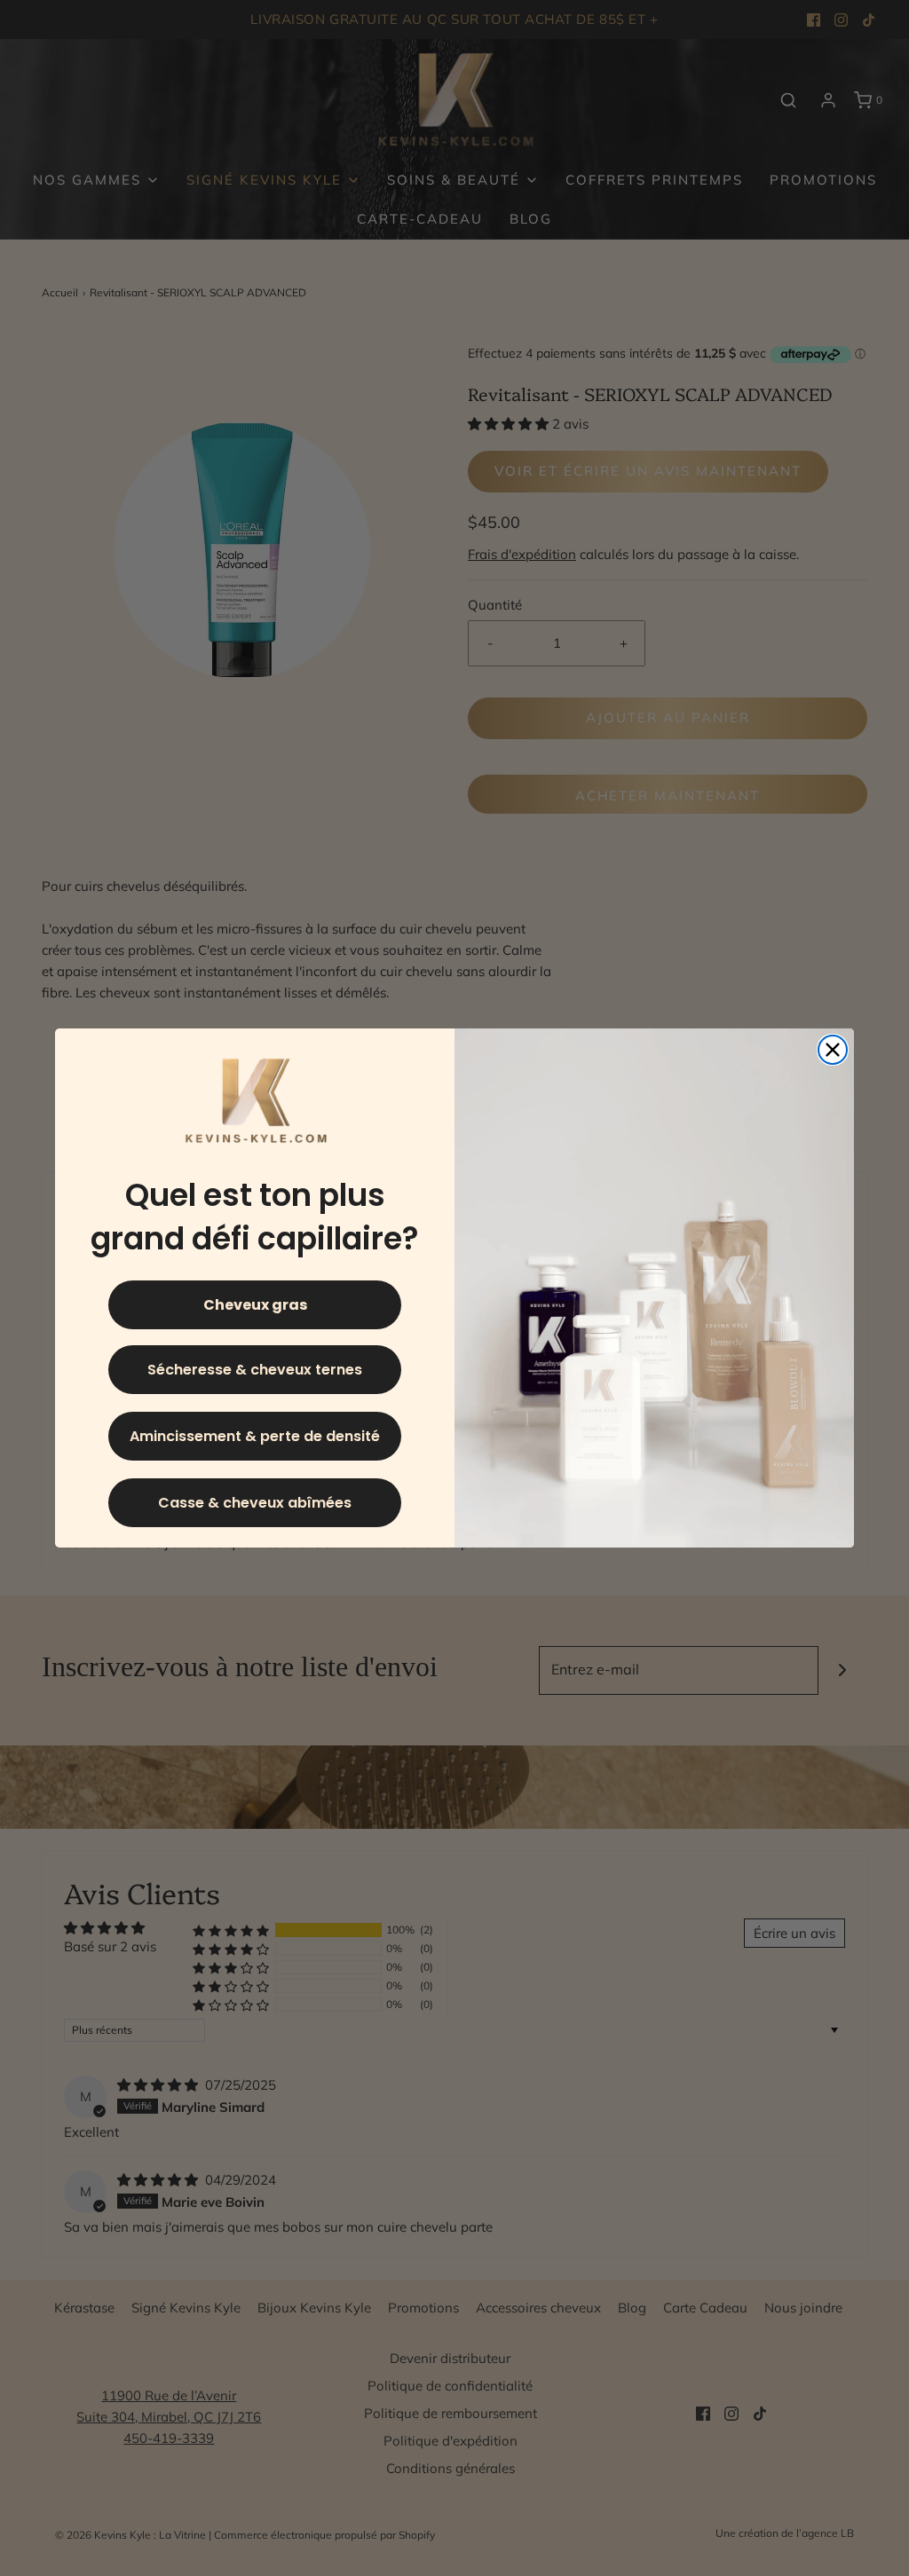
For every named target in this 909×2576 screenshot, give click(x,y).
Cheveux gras (255, 1305)
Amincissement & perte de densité (255, 1436)
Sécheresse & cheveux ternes (255, 1370)
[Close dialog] (833, 1050)
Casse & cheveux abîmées (255, 1503)
